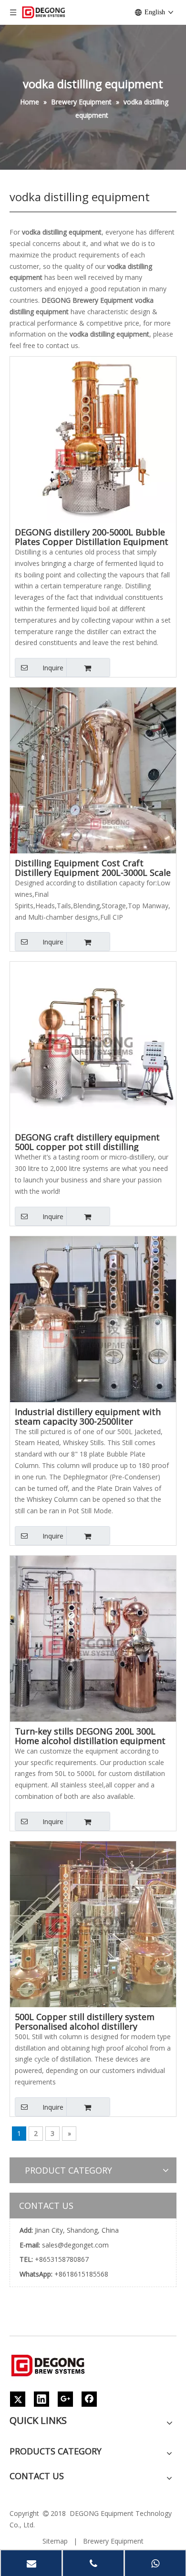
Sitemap (55, 2541)
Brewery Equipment (113, 2541)
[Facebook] (89, 2399)
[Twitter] (18, 2399)
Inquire (53, 668)
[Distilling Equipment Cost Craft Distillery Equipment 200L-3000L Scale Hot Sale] (93, 770)
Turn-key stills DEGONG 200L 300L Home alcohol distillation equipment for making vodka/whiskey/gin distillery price (90, 1736)
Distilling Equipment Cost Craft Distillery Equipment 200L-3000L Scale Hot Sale (93, 868)
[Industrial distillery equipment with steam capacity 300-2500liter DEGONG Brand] (93, 1318)
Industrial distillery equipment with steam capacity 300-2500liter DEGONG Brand (88, 1416)
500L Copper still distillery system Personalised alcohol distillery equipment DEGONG (85, 2022)
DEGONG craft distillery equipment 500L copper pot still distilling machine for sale (87, 1142)
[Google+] (65, 2399)
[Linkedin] (41, 2399)
